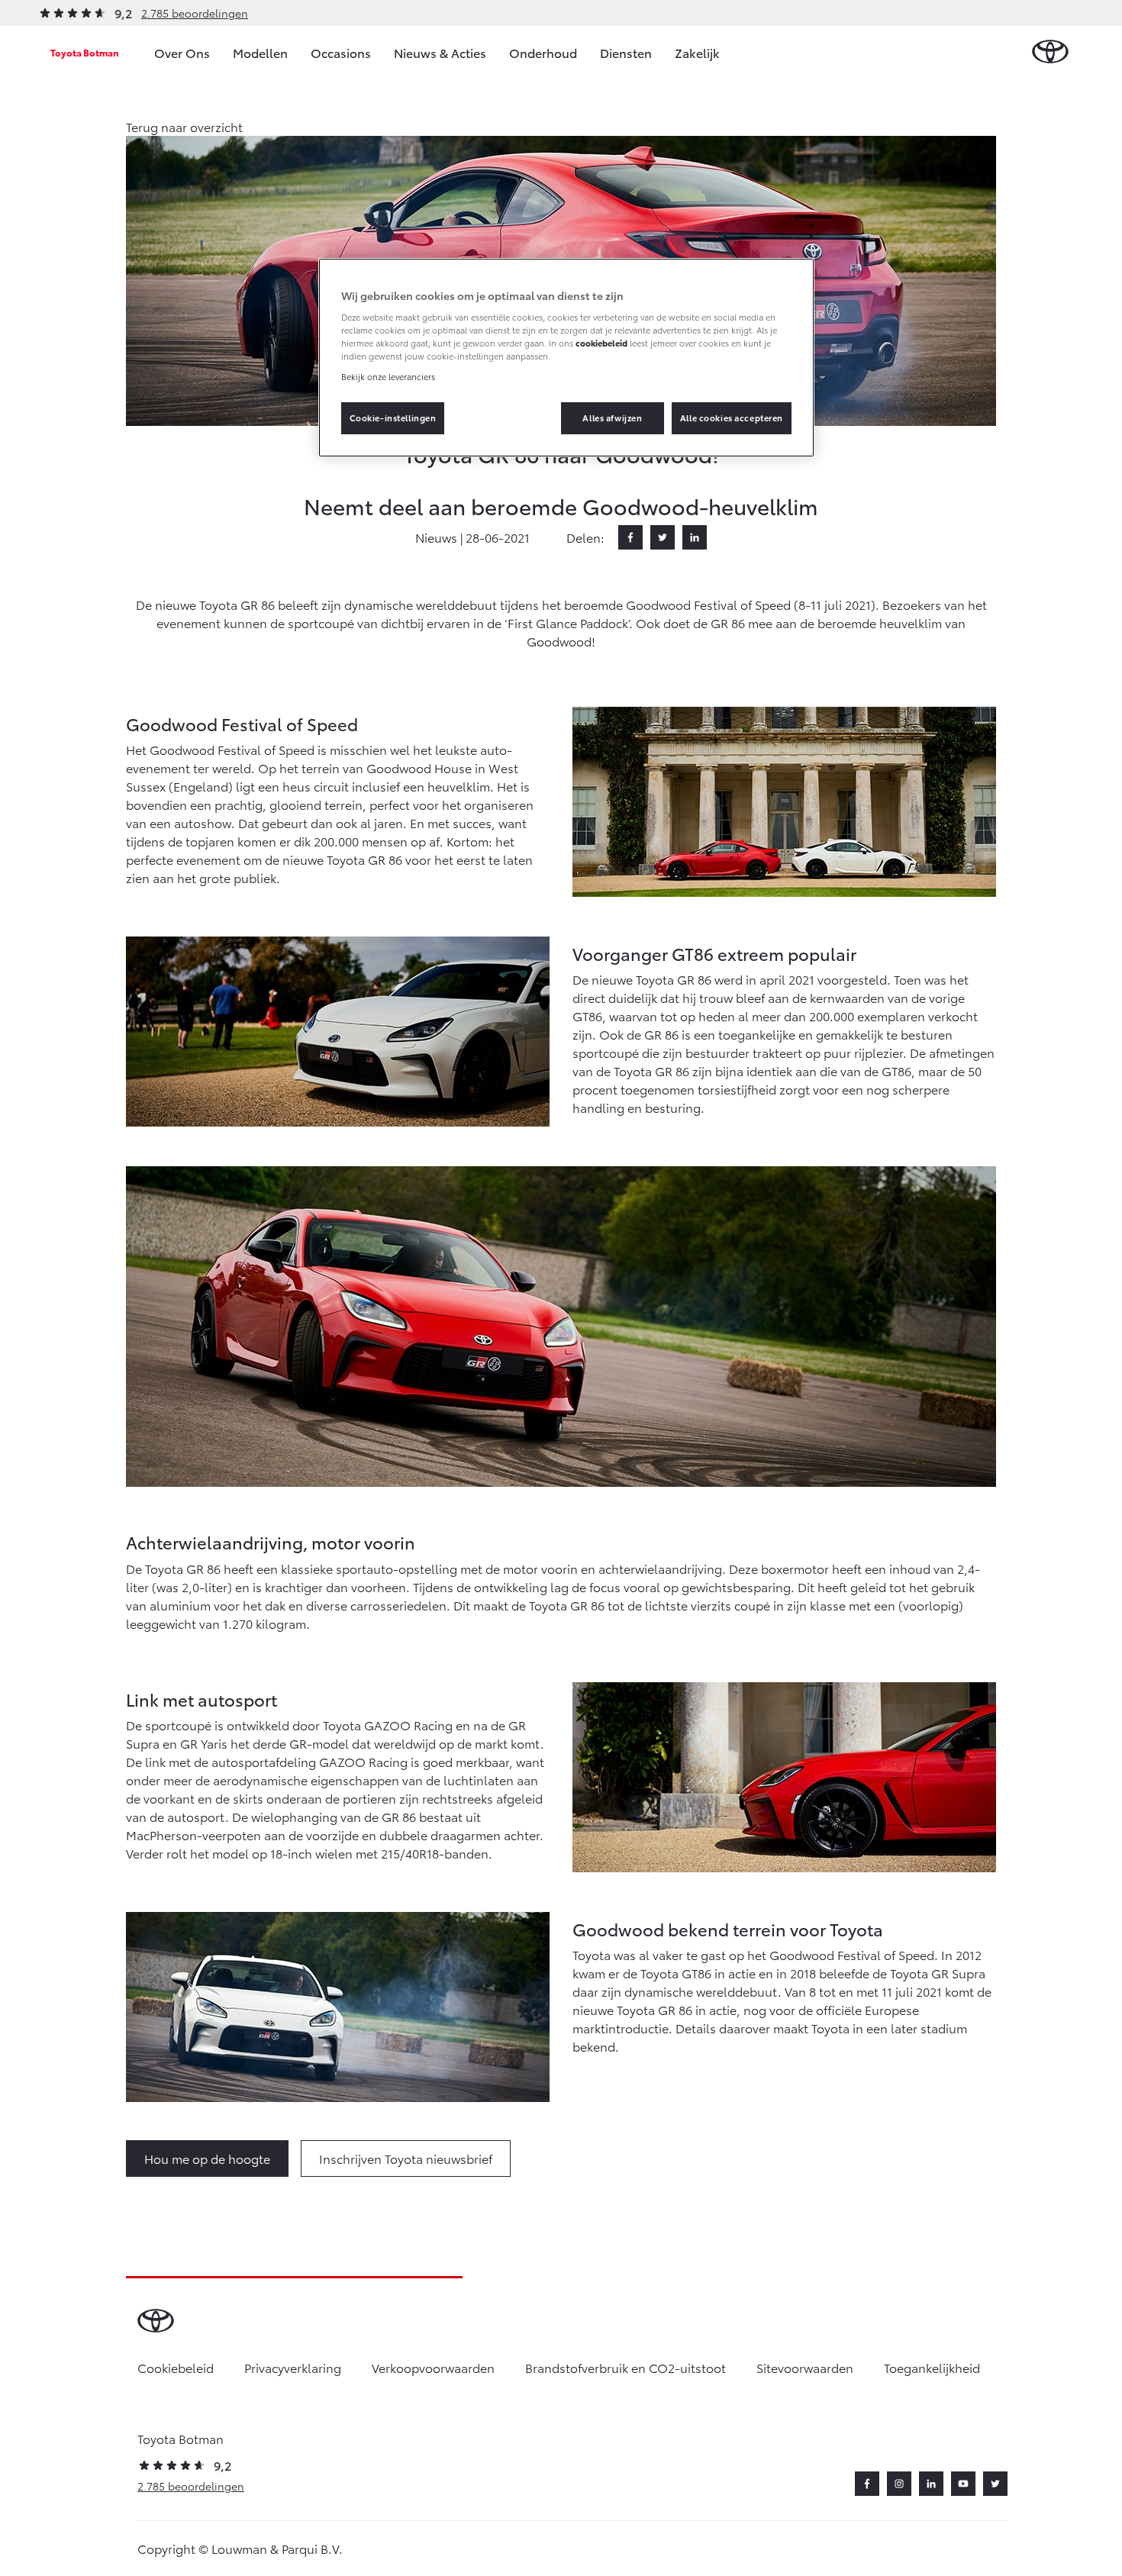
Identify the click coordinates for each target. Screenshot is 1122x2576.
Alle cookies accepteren (732, 418)
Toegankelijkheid (932, 2367)
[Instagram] (899, 2484)
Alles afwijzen (612, 418)
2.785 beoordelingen (195, 13)
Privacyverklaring (293, 2367)
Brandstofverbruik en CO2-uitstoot (625, 2367)
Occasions (341, 52)
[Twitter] (663, 537)
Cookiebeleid (176, 2367)
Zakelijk (697, 52)
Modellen (260, 52)
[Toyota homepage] (1050, 52)
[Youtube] (963, 2484)
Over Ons (182, 52)
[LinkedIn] (695, 537)
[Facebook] (630, 537)
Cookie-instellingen (393, 418)
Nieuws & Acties (440, 52)
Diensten (626, 52)
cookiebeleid (601, 343)
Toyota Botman (85, 52)
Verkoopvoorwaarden (433, 2367)
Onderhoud (543, 52)
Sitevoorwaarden (805, 2367)
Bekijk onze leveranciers (388, 376)
